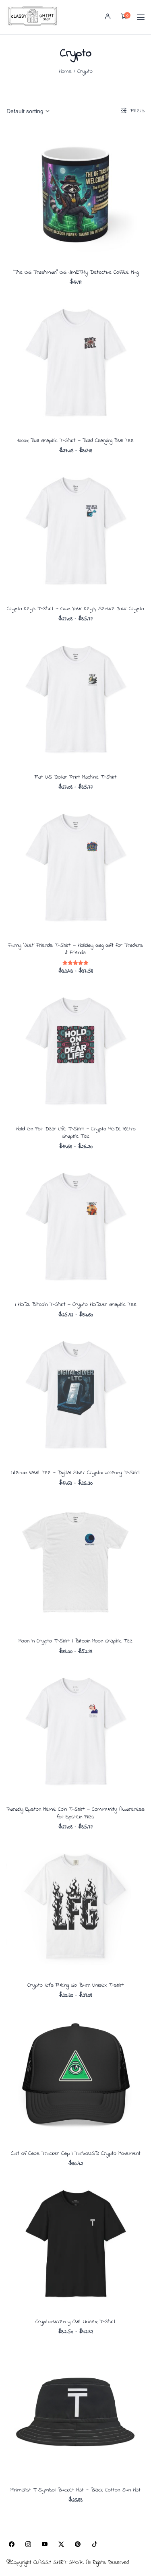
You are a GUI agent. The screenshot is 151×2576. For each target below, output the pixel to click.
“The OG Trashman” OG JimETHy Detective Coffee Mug (76, 272)
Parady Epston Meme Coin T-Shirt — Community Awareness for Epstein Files (75, 1813)
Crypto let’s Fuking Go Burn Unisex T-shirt (76, 1985)
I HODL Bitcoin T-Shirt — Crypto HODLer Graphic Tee (76, 1305)
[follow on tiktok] (94, 2544)
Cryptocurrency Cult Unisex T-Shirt (75, 2322)
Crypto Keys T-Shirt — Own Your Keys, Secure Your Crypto (75, 609)
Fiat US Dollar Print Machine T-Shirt (76, 777)
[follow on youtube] (44, 2544)
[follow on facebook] (11, 2544)
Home (65, 71)
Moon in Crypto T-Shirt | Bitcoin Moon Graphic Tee (75, 1641)
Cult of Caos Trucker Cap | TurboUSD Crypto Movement (76, 2154)
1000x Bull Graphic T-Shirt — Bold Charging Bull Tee (75, 441)
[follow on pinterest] (78, 2544)
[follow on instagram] (28, 2544)
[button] (108, 17)
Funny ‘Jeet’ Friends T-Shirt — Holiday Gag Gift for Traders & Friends (75, 949)
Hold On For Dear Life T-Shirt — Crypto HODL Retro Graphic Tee (76, 1133)
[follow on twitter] (61, 2544)
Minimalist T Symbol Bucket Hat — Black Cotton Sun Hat (75, 2490)
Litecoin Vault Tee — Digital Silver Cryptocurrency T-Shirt (75, 1473)
